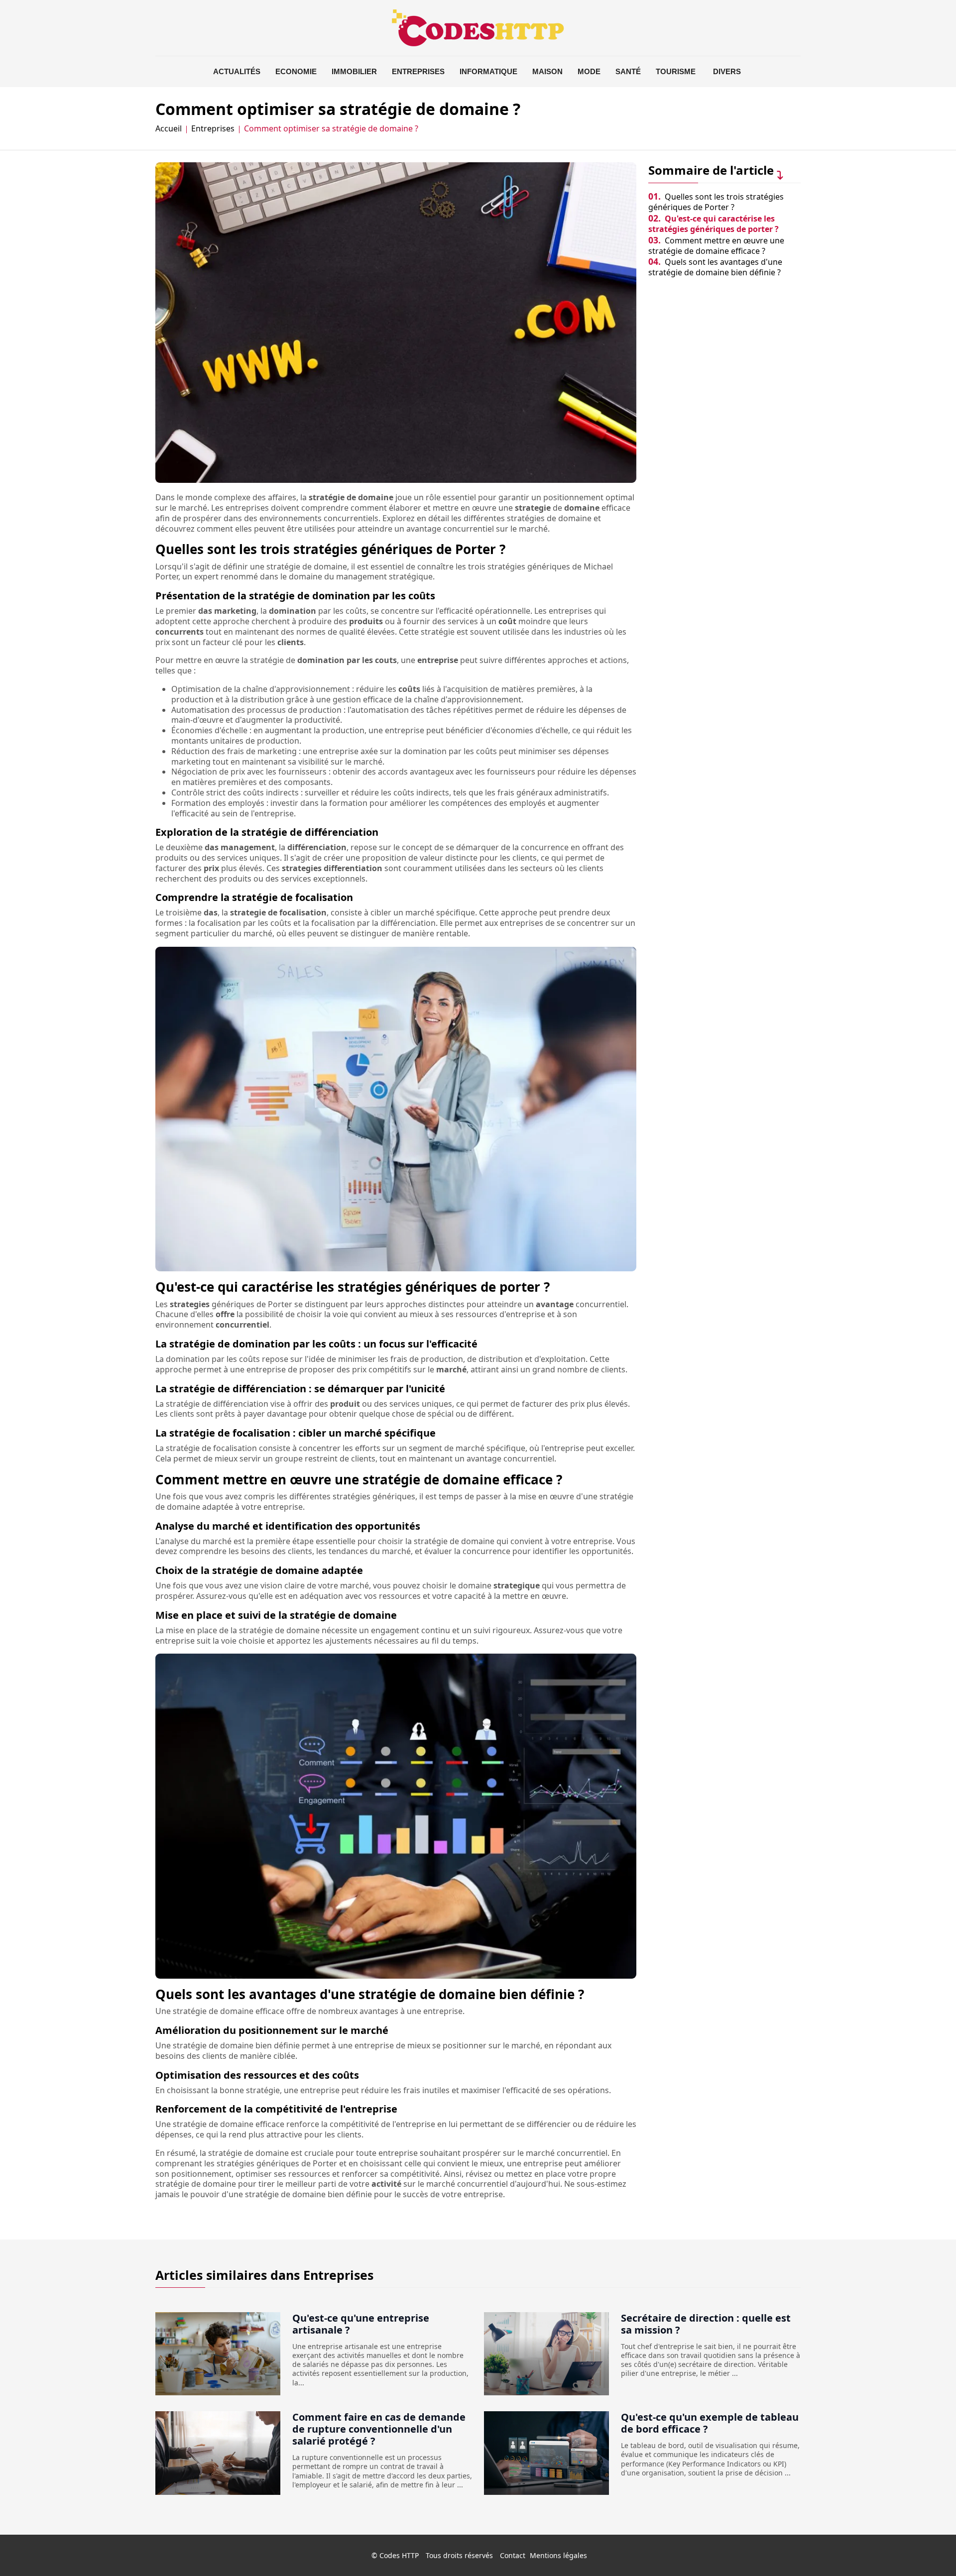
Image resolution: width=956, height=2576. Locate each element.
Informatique (488, 71)
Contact (513, 2555)
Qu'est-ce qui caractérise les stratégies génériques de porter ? (714, 224)
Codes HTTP (399, 2555)
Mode (589, 71)
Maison (547, 71)
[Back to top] (929, 2549)
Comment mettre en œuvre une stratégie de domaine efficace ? (716, 246)
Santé (628, 71)
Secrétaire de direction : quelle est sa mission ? (706, 2324)
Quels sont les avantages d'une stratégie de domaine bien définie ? (715, 267)
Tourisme (676, 71)
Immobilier (354, 71)
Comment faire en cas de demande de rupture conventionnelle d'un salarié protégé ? (379, 2429)
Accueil (169, 129)
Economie (296, 71)
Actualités (237, 71)
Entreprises (418, 71)
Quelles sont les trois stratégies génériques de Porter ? (716, 202)
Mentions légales (558, 2555)
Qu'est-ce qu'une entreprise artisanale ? (361, 2324)
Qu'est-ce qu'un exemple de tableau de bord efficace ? (710, 2423)
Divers (727, 71)
